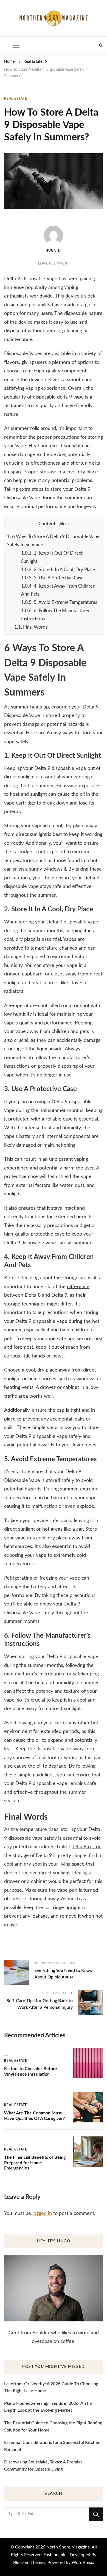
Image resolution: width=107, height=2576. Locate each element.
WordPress (82, 2563)
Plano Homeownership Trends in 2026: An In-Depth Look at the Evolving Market (48, 2407)
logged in (42, 2214)
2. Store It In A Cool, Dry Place (58, 570)
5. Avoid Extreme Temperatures (59, 602)
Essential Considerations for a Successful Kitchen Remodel (52, 2446)
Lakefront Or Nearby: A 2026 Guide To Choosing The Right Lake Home (51, 2387)
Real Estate (16, 99)
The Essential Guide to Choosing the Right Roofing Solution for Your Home (53, 2427)
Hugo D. (54, 250)
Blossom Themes (29, 2563)
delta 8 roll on (87, 1847)
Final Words (31, 627)
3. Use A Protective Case (52, 578)
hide (64, 524)
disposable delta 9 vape (58, 397)
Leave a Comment (54, 263)
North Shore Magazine (68, 2547)
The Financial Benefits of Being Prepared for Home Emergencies (35, 2163)
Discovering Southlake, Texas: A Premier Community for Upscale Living (43, 2466)
